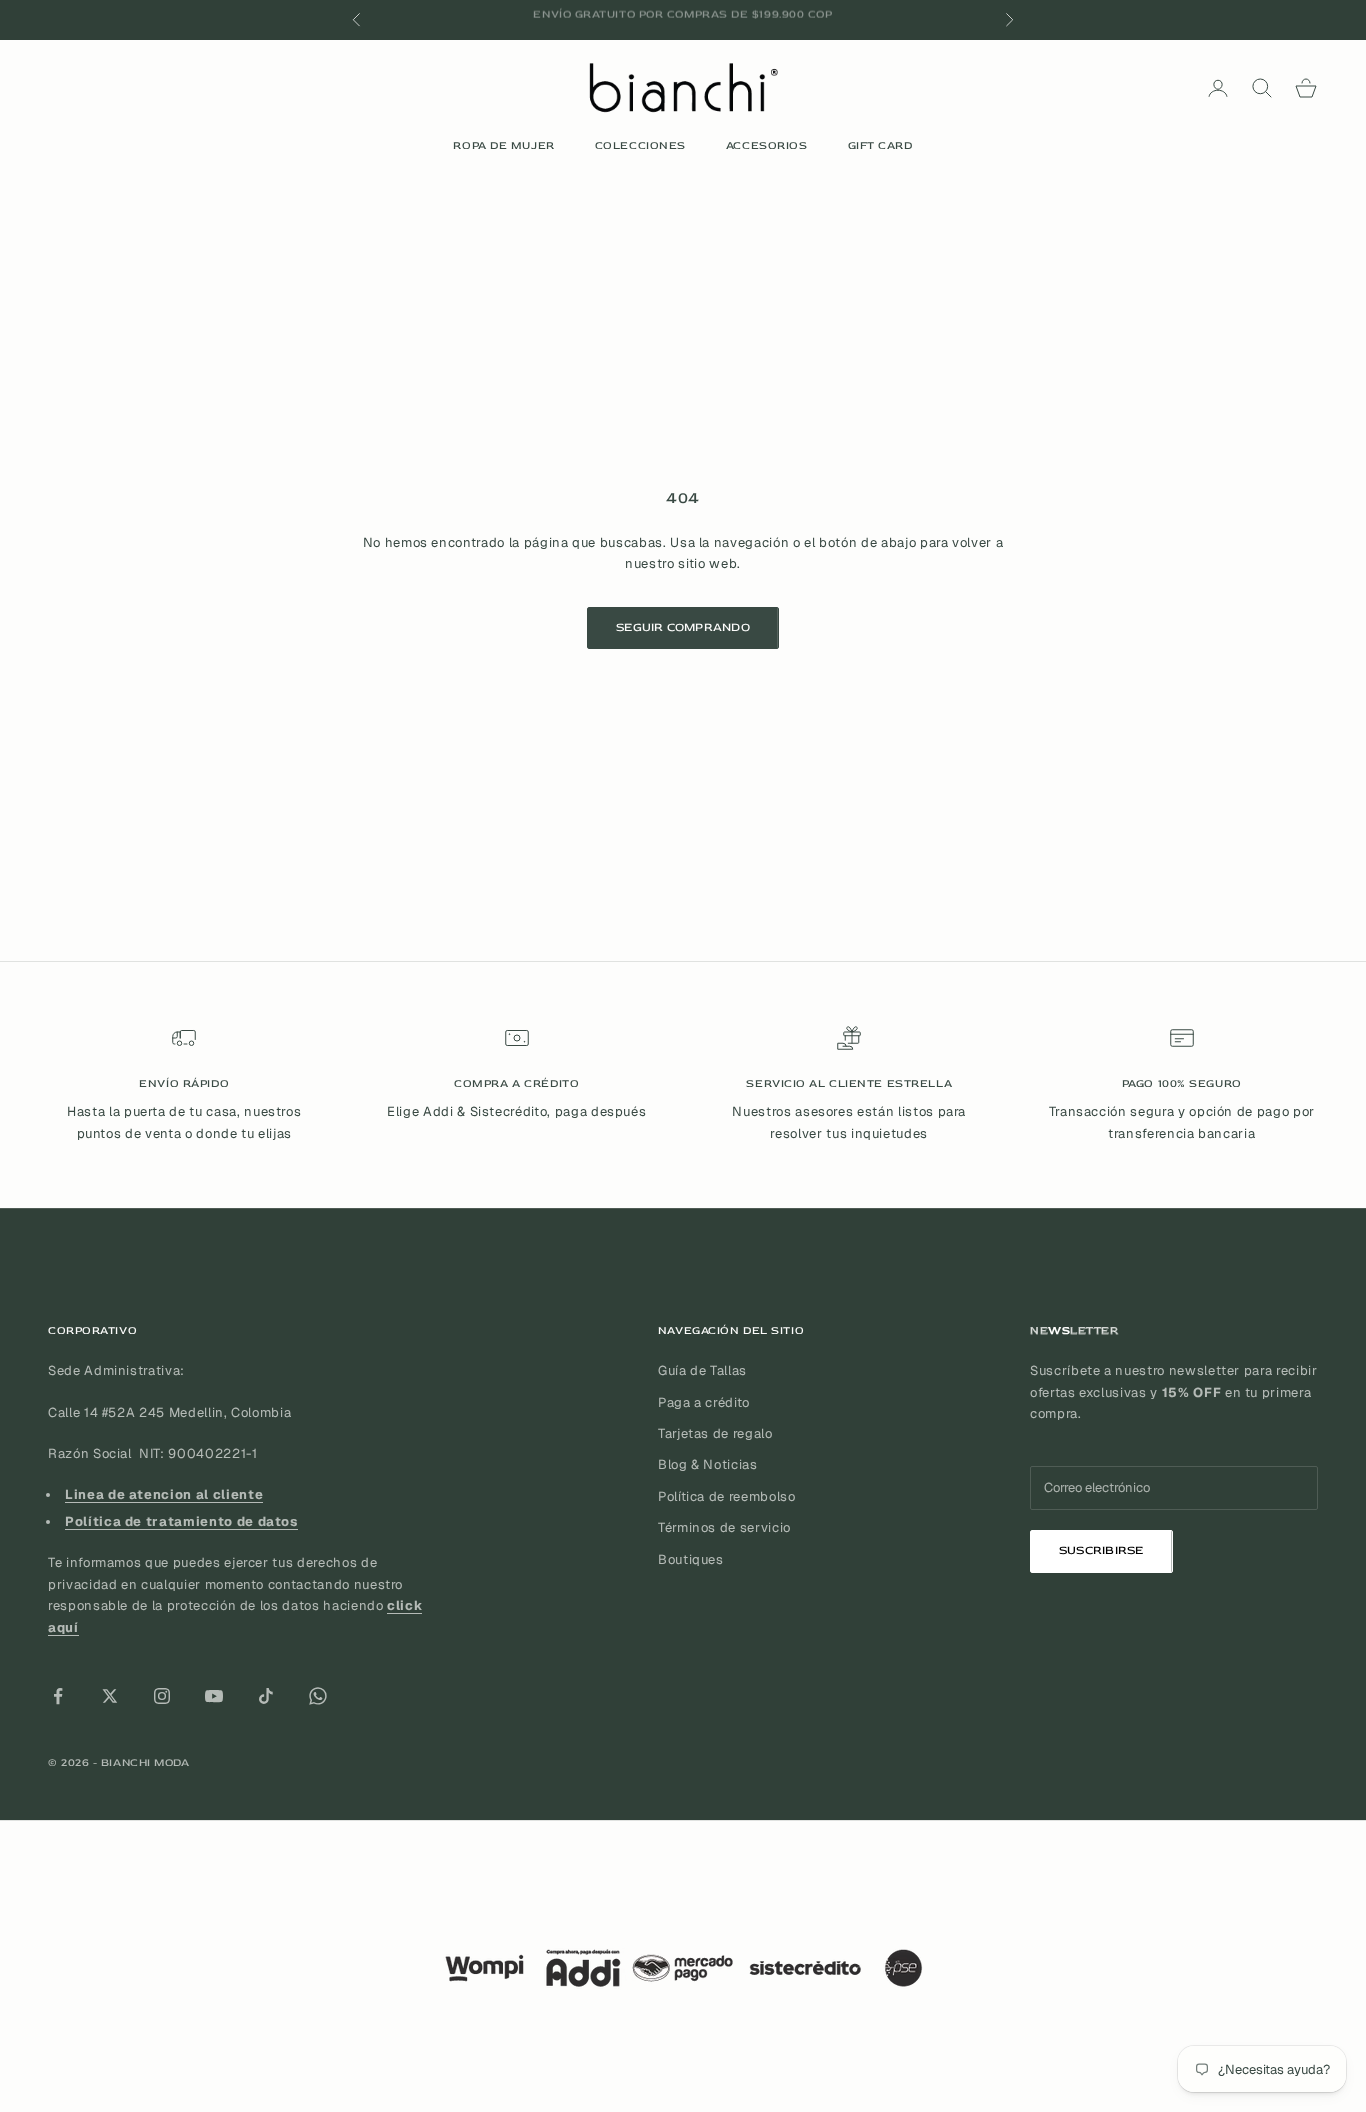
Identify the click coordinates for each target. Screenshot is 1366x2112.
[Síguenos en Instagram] (162, 1696)
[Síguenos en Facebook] (58, 1696)
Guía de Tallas (702, 1370)
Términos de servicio (724, 1527)
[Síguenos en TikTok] (266, 1696)
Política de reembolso (727, 1496)
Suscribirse (1101, 1550)
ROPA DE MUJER (503, 145)
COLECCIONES (640, 145)
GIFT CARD (880, 145)
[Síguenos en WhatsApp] (318, 1696)
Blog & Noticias (708, 1464)
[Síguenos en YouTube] (214, 1696)
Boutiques (691, 1559)
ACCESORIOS (767, 145)
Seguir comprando (683, 627)
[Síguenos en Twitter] (110, 1696)
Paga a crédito (704, 1402)
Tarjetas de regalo (715, 1433)
